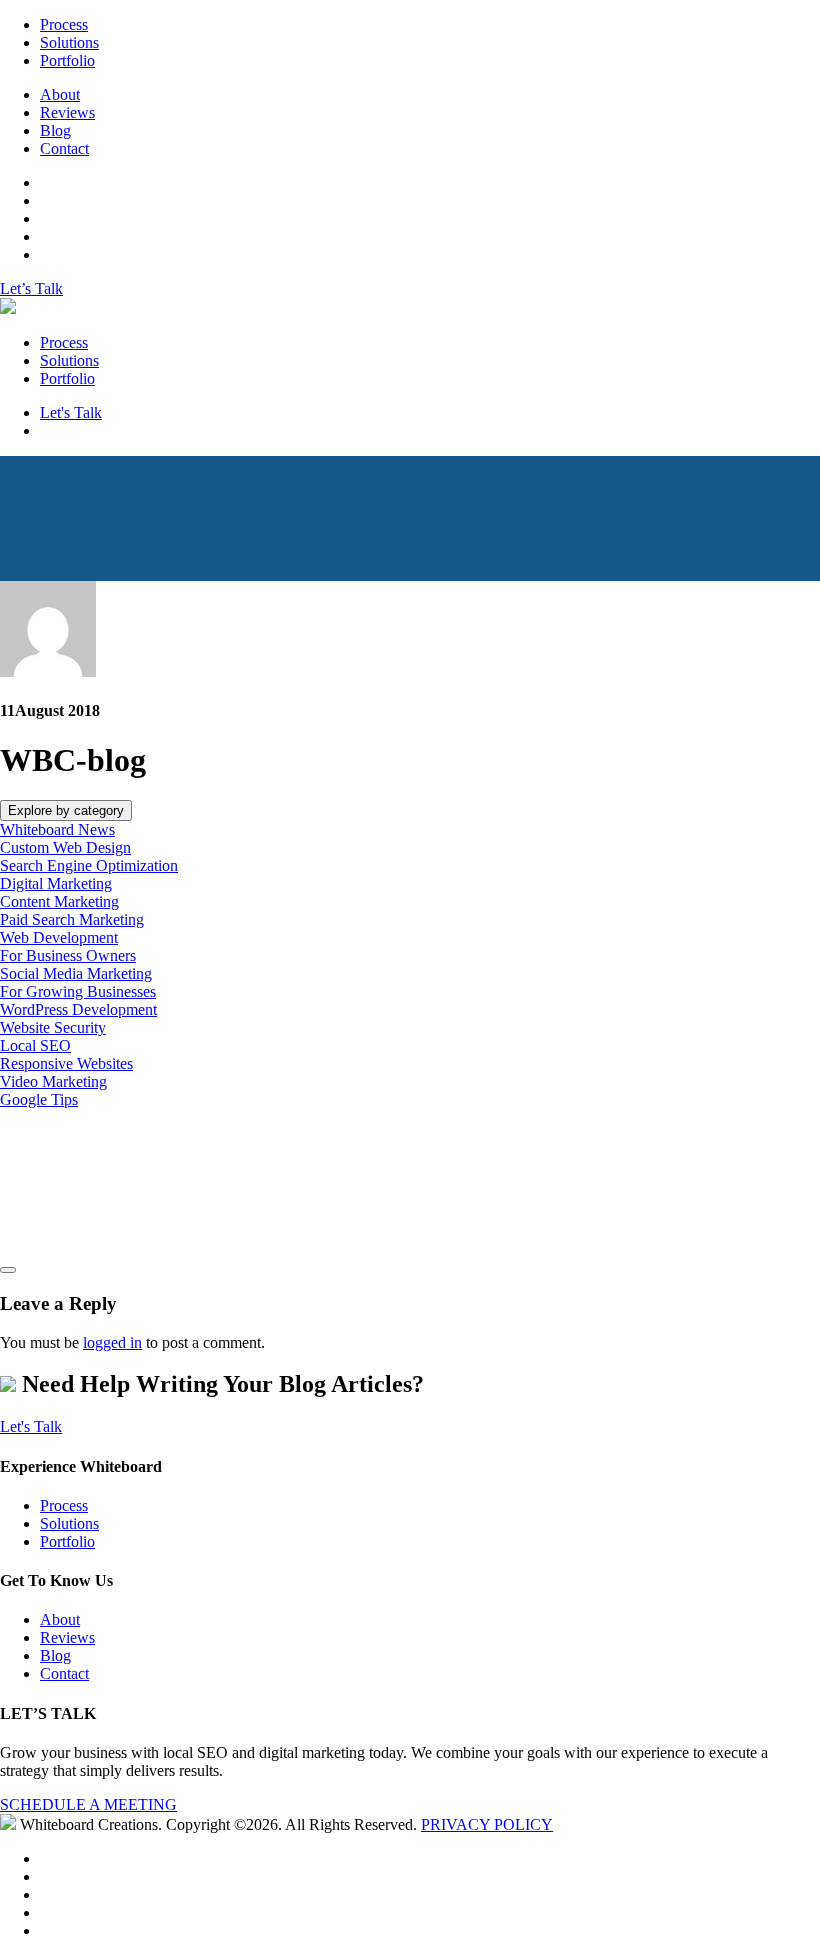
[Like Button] (8, 1270)
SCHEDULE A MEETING (88, 1804)
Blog (55, 130)
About (60, 94)
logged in (112, 1342)
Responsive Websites (66, 1063)
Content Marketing (59, 901)
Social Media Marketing (76, 973)
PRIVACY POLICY (487, 1824)
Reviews (67, 112)
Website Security (53, 1027)
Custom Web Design (65, 847)
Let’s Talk (31, 288)
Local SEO (35, 1045)
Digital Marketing (56, 883)
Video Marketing (53, 1081)
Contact (64, 148)
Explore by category (66, 810)
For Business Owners (68, 955)
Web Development (59, 937)
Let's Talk (71, 412)
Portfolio (67, 60)
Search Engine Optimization (89, 865)
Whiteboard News (57, 829)
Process (64, 24)
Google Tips (39, 1099)
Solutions (69, 42)
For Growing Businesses (78, 991)
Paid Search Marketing (72, 919)
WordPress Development (78, 1009)
